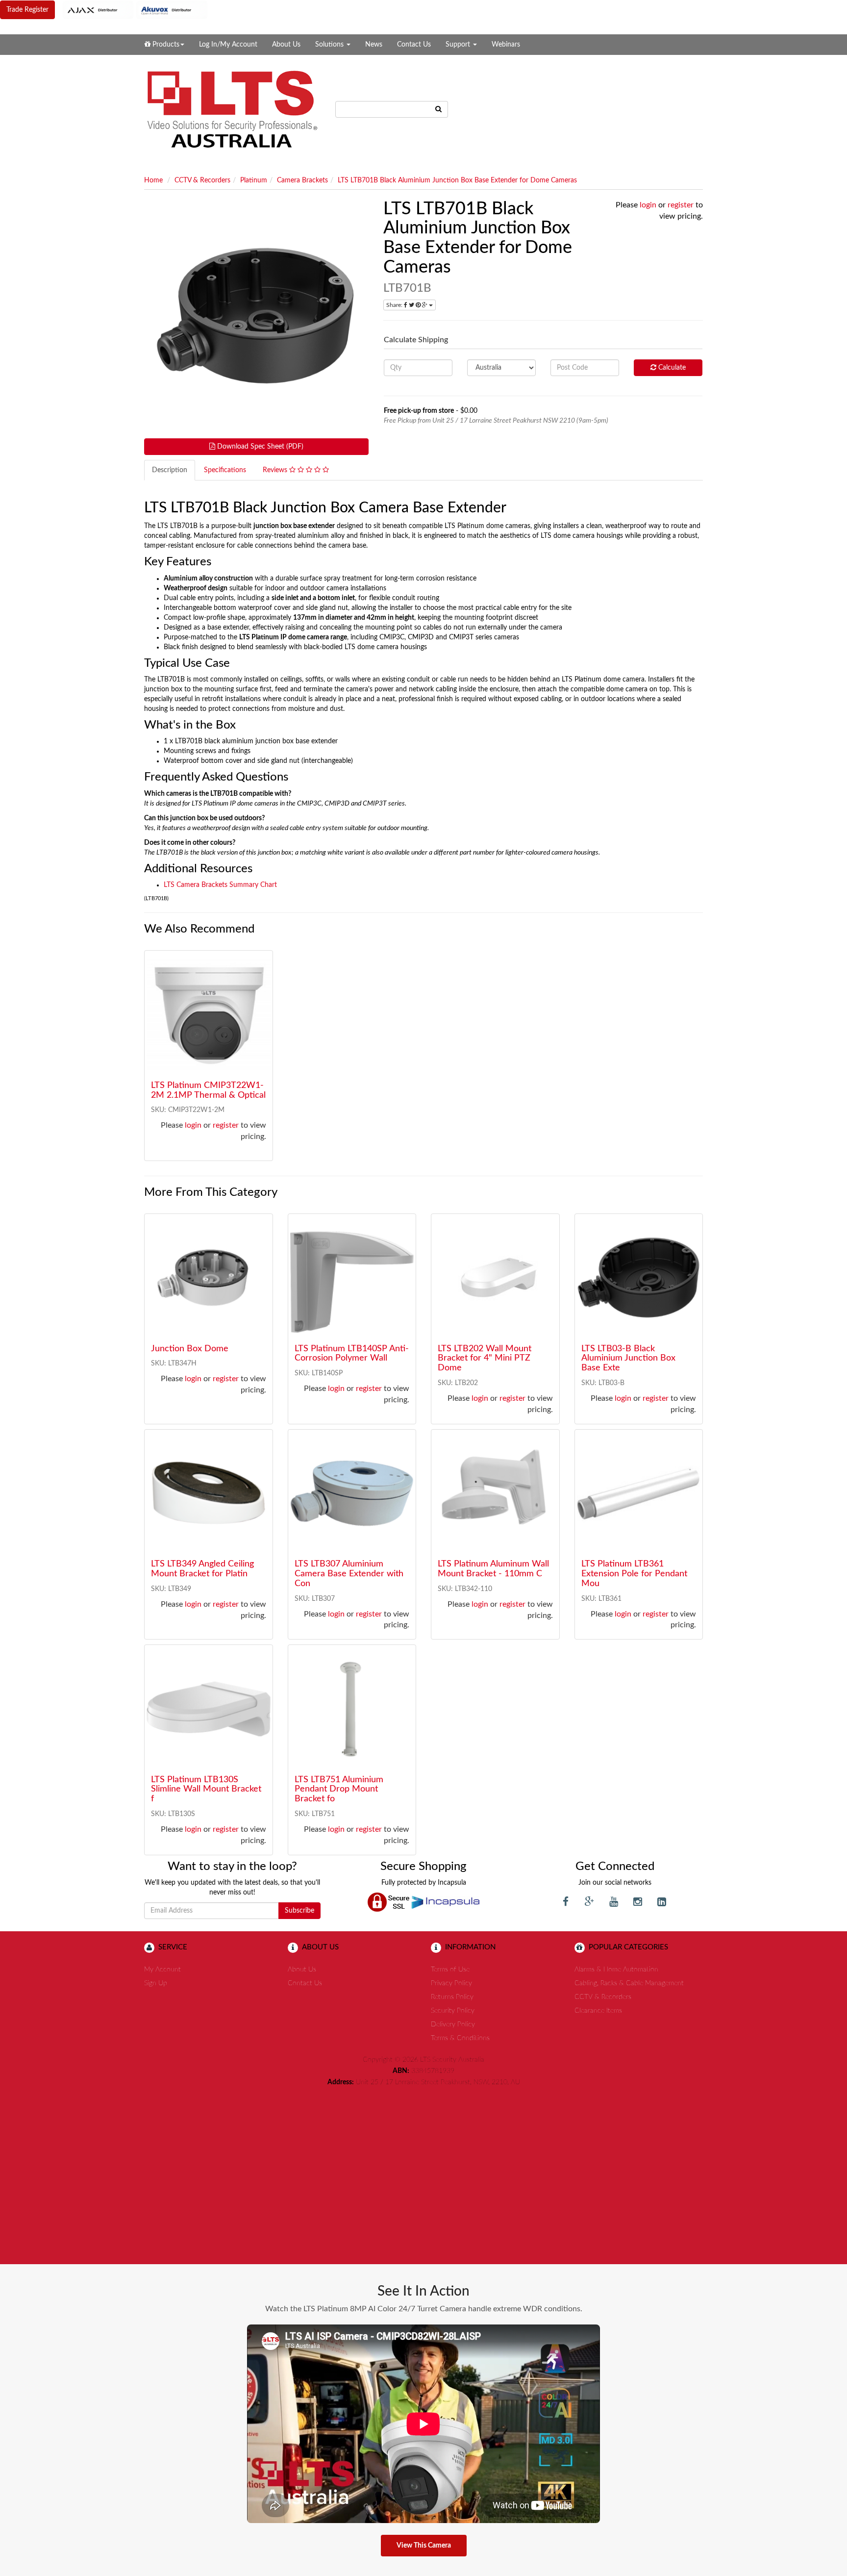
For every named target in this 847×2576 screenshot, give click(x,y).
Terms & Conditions (460, 2038)
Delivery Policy (453, 2024)
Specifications (225, 470)
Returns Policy (452, 1997)
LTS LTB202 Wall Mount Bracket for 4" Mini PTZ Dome (485, 1359)
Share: (395, 305)
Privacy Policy (451, 1983)
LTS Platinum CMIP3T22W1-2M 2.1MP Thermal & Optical (208, 1090)
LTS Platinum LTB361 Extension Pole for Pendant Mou (634, 1574)
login (648, 205)
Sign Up (156, 1983)
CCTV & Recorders (202, 180)
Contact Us (414, 45)
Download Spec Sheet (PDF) (259, 447)
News (374, 45)
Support (459, 45)
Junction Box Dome (190, 1349)
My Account (162, 1970)
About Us (286, 45)
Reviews (276, 470)
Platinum (254, 180)
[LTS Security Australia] (232, 109)
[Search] (439, 109)
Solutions (330, 45)
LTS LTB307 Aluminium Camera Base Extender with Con (349, 1574)
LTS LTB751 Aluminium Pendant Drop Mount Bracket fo (339, 1790)
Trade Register (27, 10)
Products (165, 45)
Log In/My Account (228, 45)
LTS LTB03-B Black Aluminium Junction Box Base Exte (628, 1359)
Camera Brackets (302, 180)
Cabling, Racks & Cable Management (629, 1983)
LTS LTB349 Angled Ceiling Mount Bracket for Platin (202, 1569)
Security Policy (453, 2011)
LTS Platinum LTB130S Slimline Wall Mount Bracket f (206, 1790)
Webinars (506, 45)
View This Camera (424, 2546)
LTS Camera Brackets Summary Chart (220, 885)
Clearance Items (598, 2011)
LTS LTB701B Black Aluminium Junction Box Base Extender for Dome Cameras (457, 180)
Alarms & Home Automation (616, 1970)
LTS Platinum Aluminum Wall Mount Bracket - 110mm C (493, 1569)
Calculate (671, 368)
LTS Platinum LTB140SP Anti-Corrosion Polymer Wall (352, 1354)
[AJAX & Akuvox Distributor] (135, 10)
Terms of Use (450, 1970)
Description (170, 470)
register (681, 205)
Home (153, 180)
